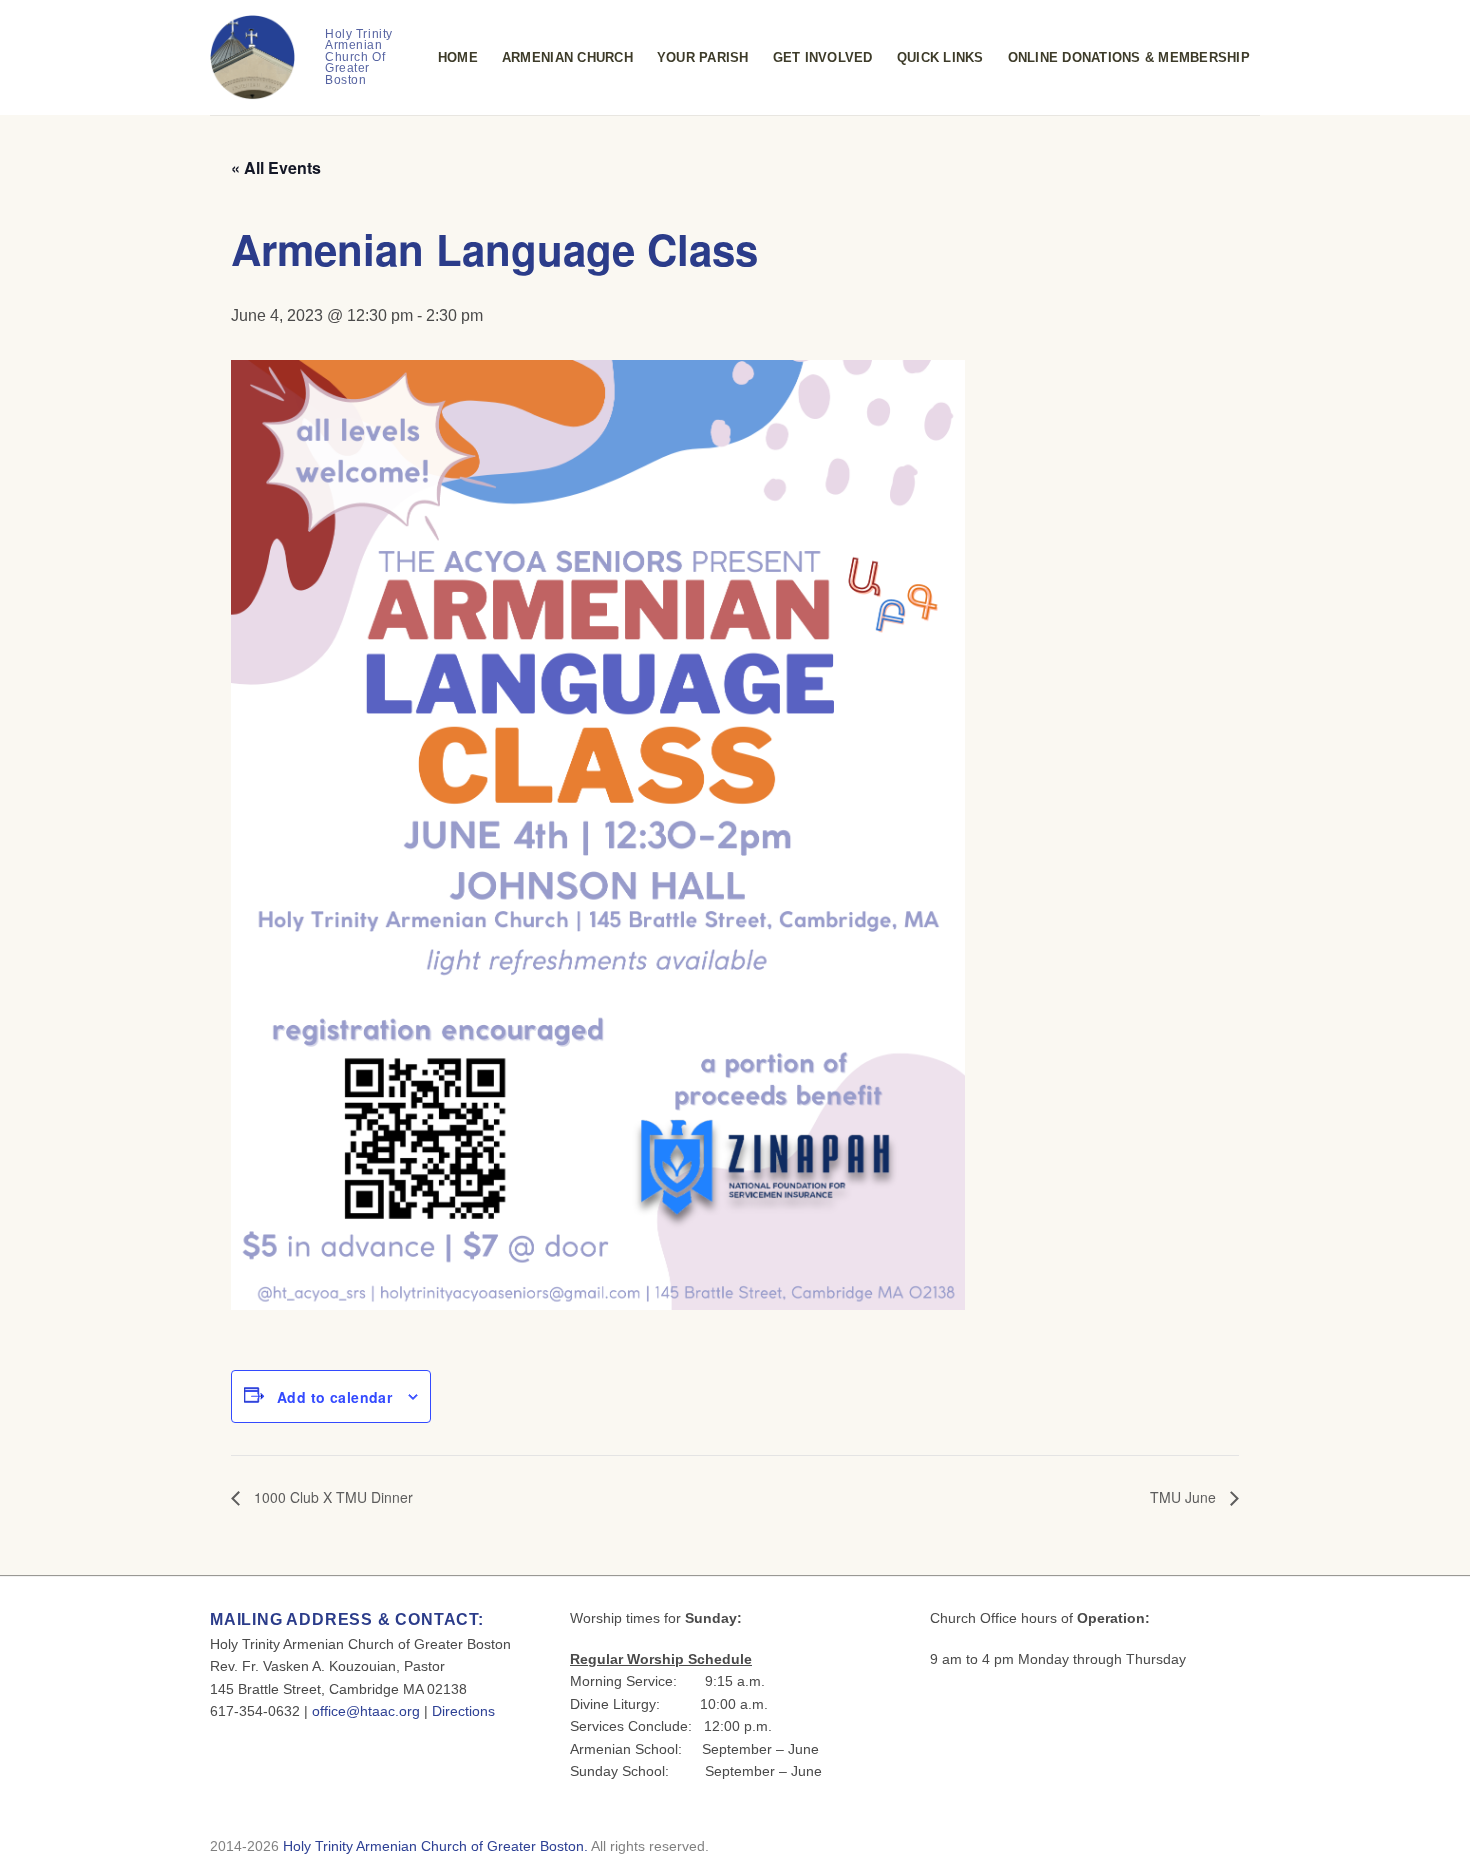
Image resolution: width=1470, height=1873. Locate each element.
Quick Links (940, 57)
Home (458, 57)
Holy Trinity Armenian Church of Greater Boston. (435, 1846)
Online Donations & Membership (1129, 57)
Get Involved (823, 57)
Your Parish (703, 57)
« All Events (276, 167)
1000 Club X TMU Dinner (331, 1497)
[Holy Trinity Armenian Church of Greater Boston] (252, 57)
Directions (463, 1711)
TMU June (1185, 1497)
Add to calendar (334, 1397)
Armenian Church (567, 57)
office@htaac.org (366, 1711)
